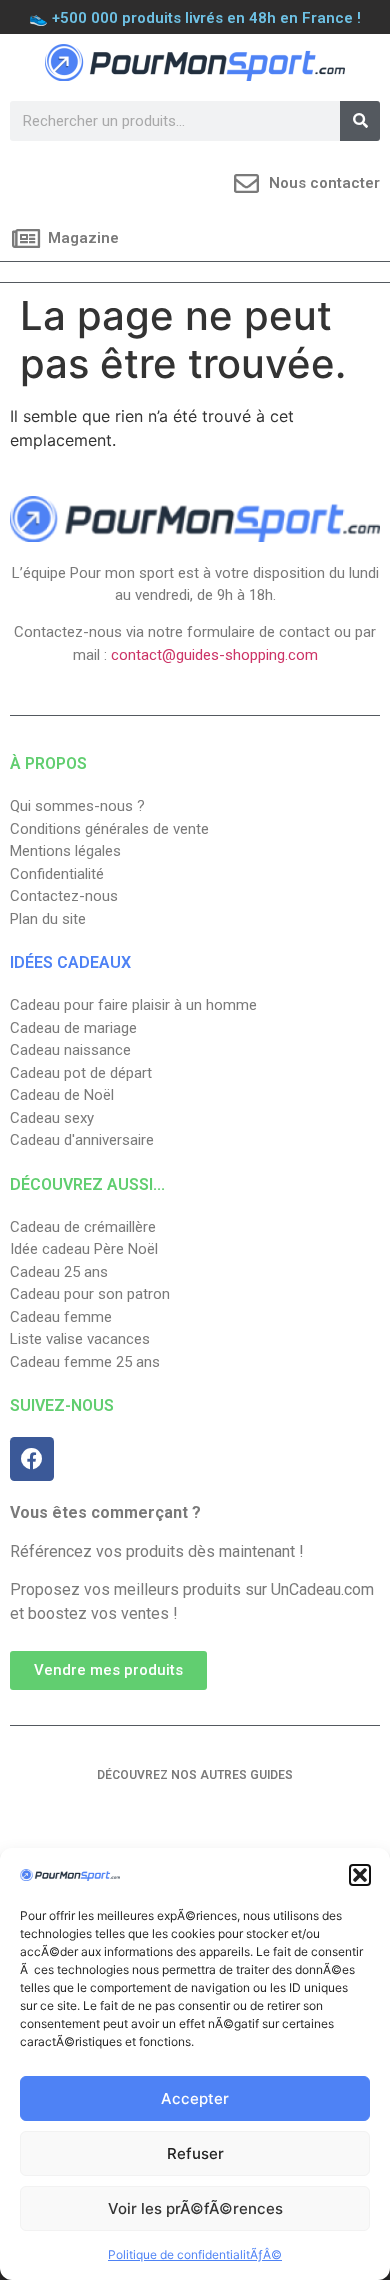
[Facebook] (32, 1459)
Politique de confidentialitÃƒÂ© (195, 2254)
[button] (360, 1875)
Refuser (195, 2153)
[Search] (360, 121)
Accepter (195, 2098)
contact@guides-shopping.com (214, 655)
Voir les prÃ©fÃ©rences (195, 2208)
